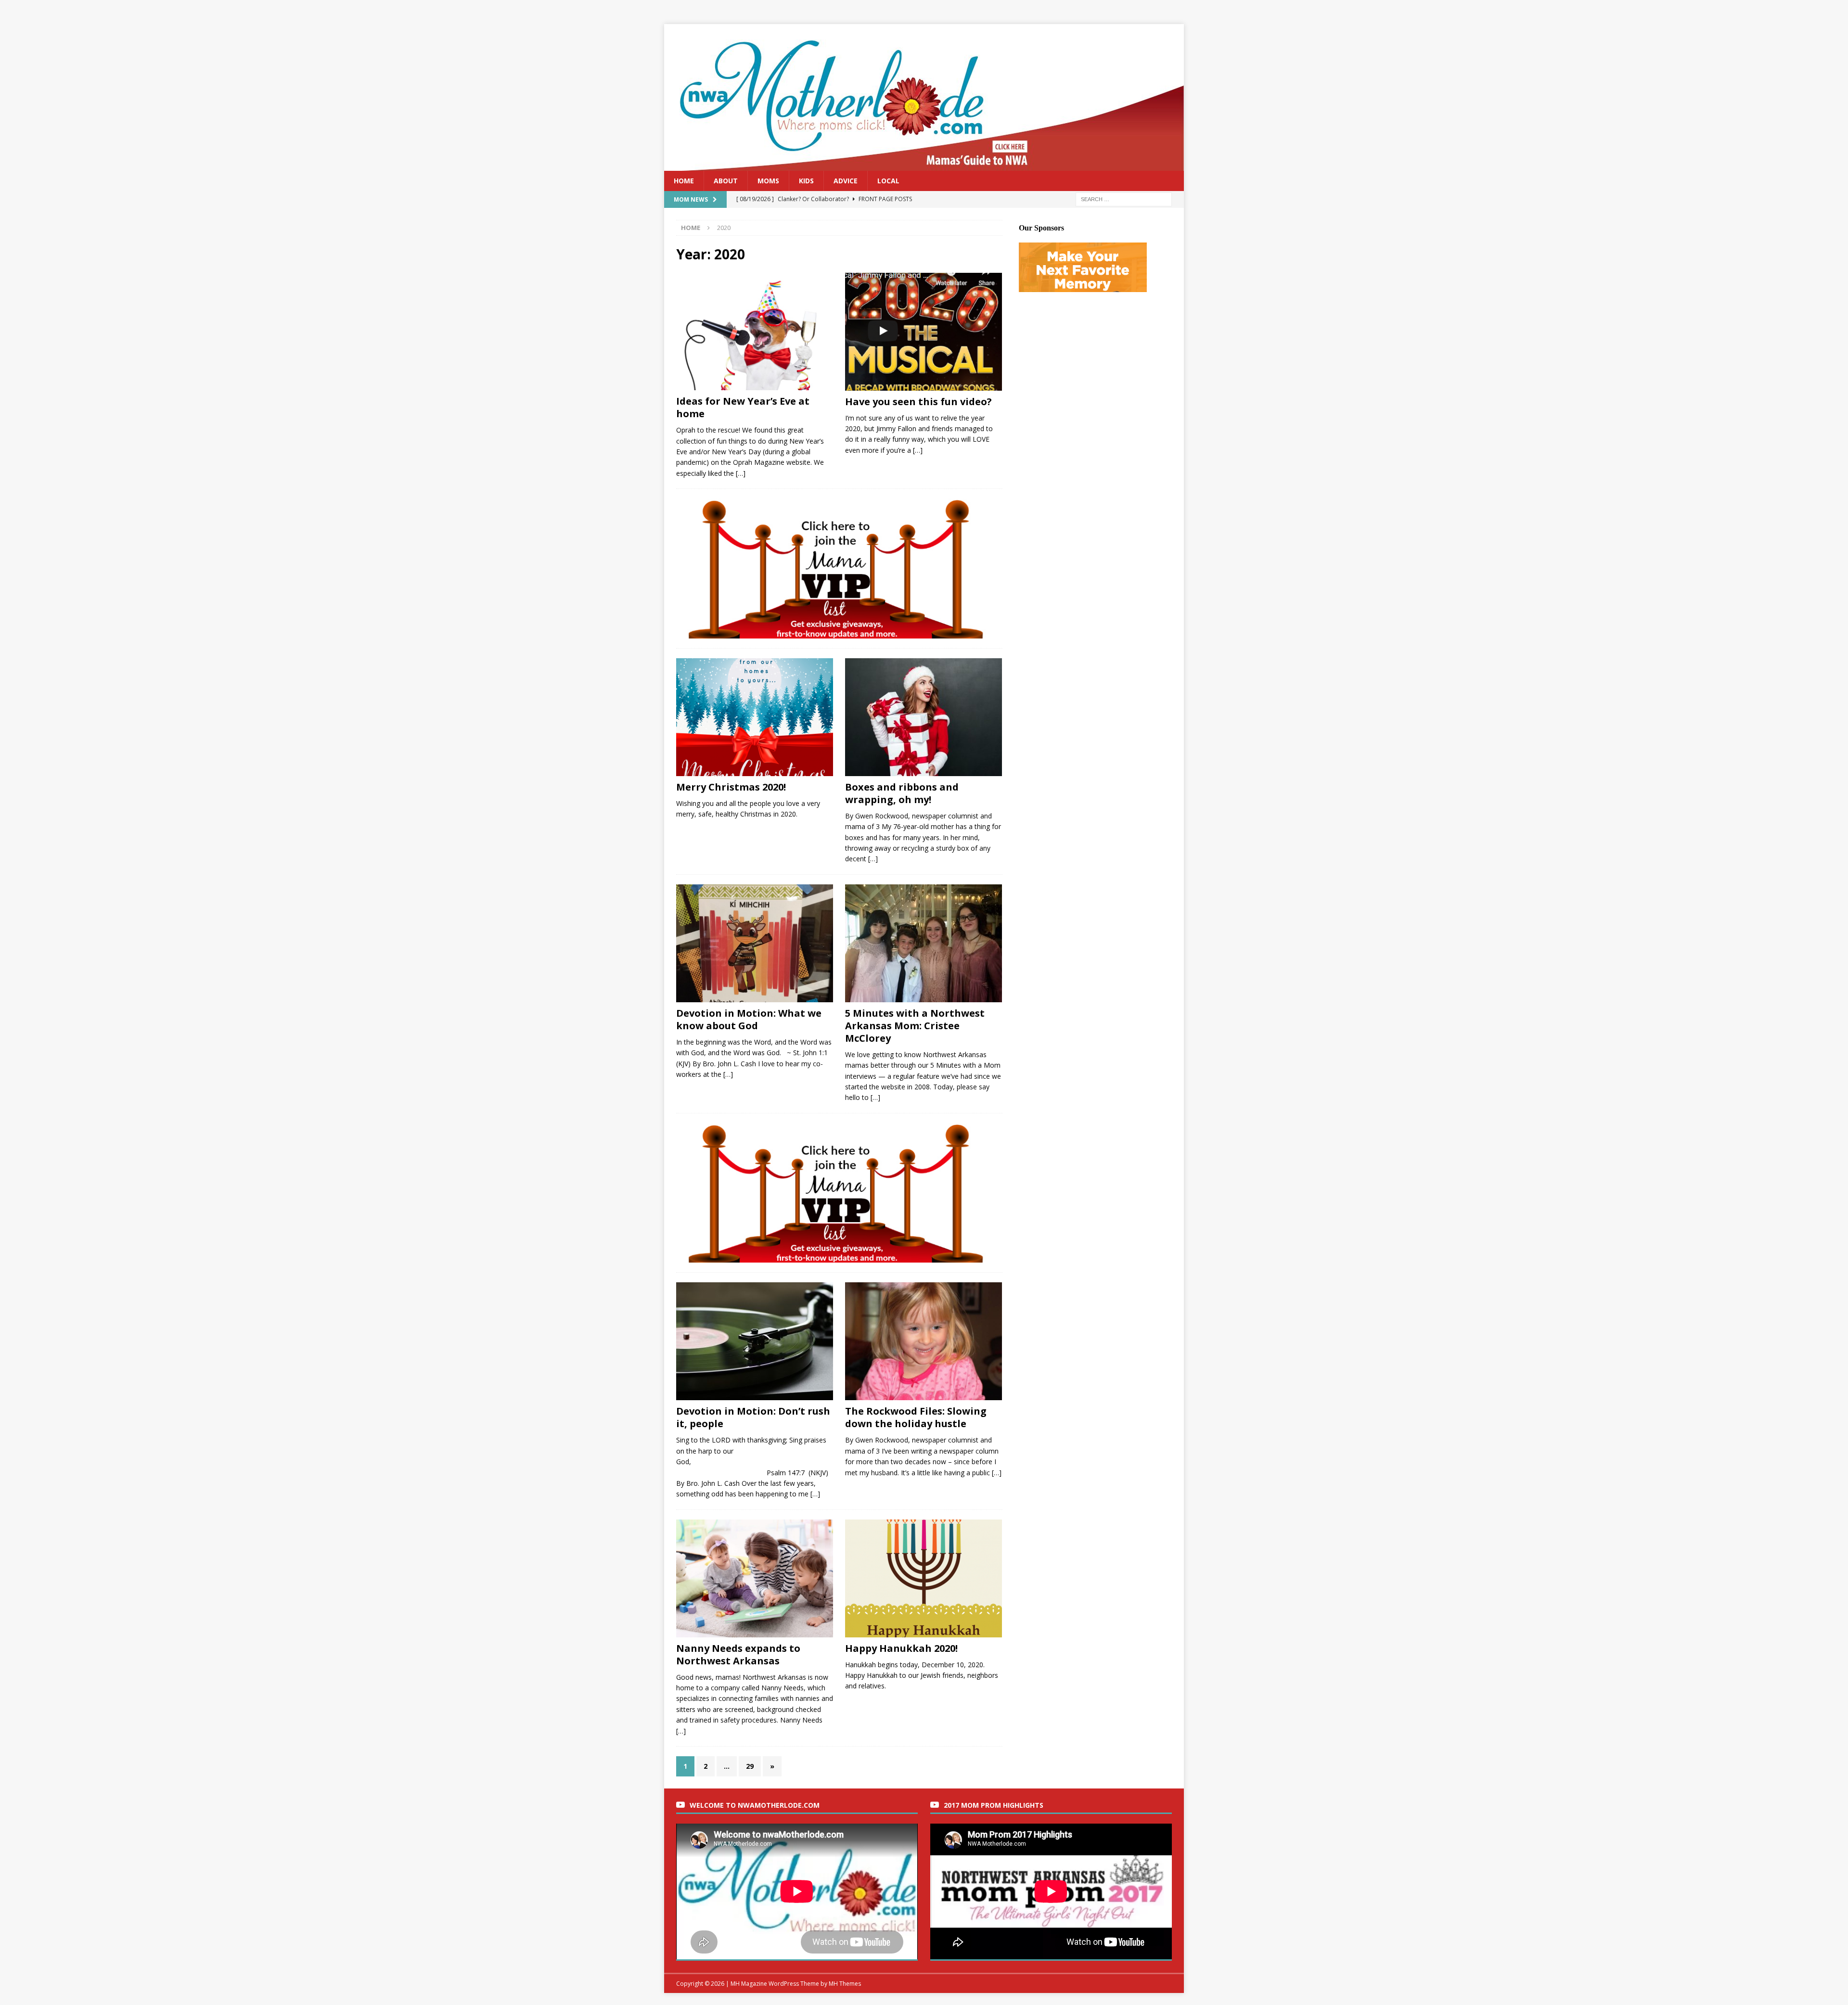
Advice (846, 181)
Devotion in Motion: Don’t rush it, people (753, 1417)
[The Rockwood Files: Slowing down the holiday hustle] (924, 1341)
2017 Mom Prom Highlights (994, 1805)
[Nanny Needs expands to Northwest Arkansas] (755, 1578)
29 (750, 1766)
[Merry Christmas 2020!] (755, 717)
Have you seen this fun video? (918, 402)
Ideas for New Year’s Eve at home (743, 407)
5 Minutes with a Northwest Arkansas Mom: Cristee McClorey (915, 1026)
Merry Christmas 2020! (731, 787)
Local (888, 181)
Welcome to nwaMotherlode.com (755, 1805)
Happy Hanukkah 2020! (901, 1648)
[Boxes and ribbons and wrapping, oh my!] (924, 717)
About (726, 181)
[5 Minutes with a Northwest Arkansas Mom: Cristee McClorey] (924, 943)
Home (684, 181)
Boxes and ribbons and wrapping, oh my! (902, 793)
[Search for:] (1124, 199)
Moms (768, 181)
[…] (741, 473)
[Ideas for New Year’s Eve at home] (755, 332)
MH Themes (845, 1984)
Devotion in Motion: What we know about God (749, 1019)
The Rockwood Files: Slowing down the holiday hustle (916, 1417)
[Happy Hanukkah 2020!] (924, 1578)
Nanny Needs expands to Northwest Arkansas (738, 1654)
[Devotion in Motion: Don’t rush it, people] (755, 1341)
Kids (806, 181)
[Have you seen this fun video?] (924, 332)
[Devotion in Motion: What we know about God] (755, 943)
